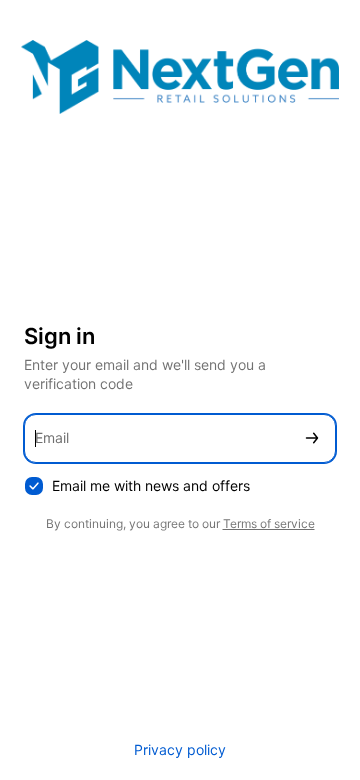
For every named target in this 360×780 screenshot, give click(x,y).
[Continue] (312, 438)
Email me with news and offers (151, 485)
